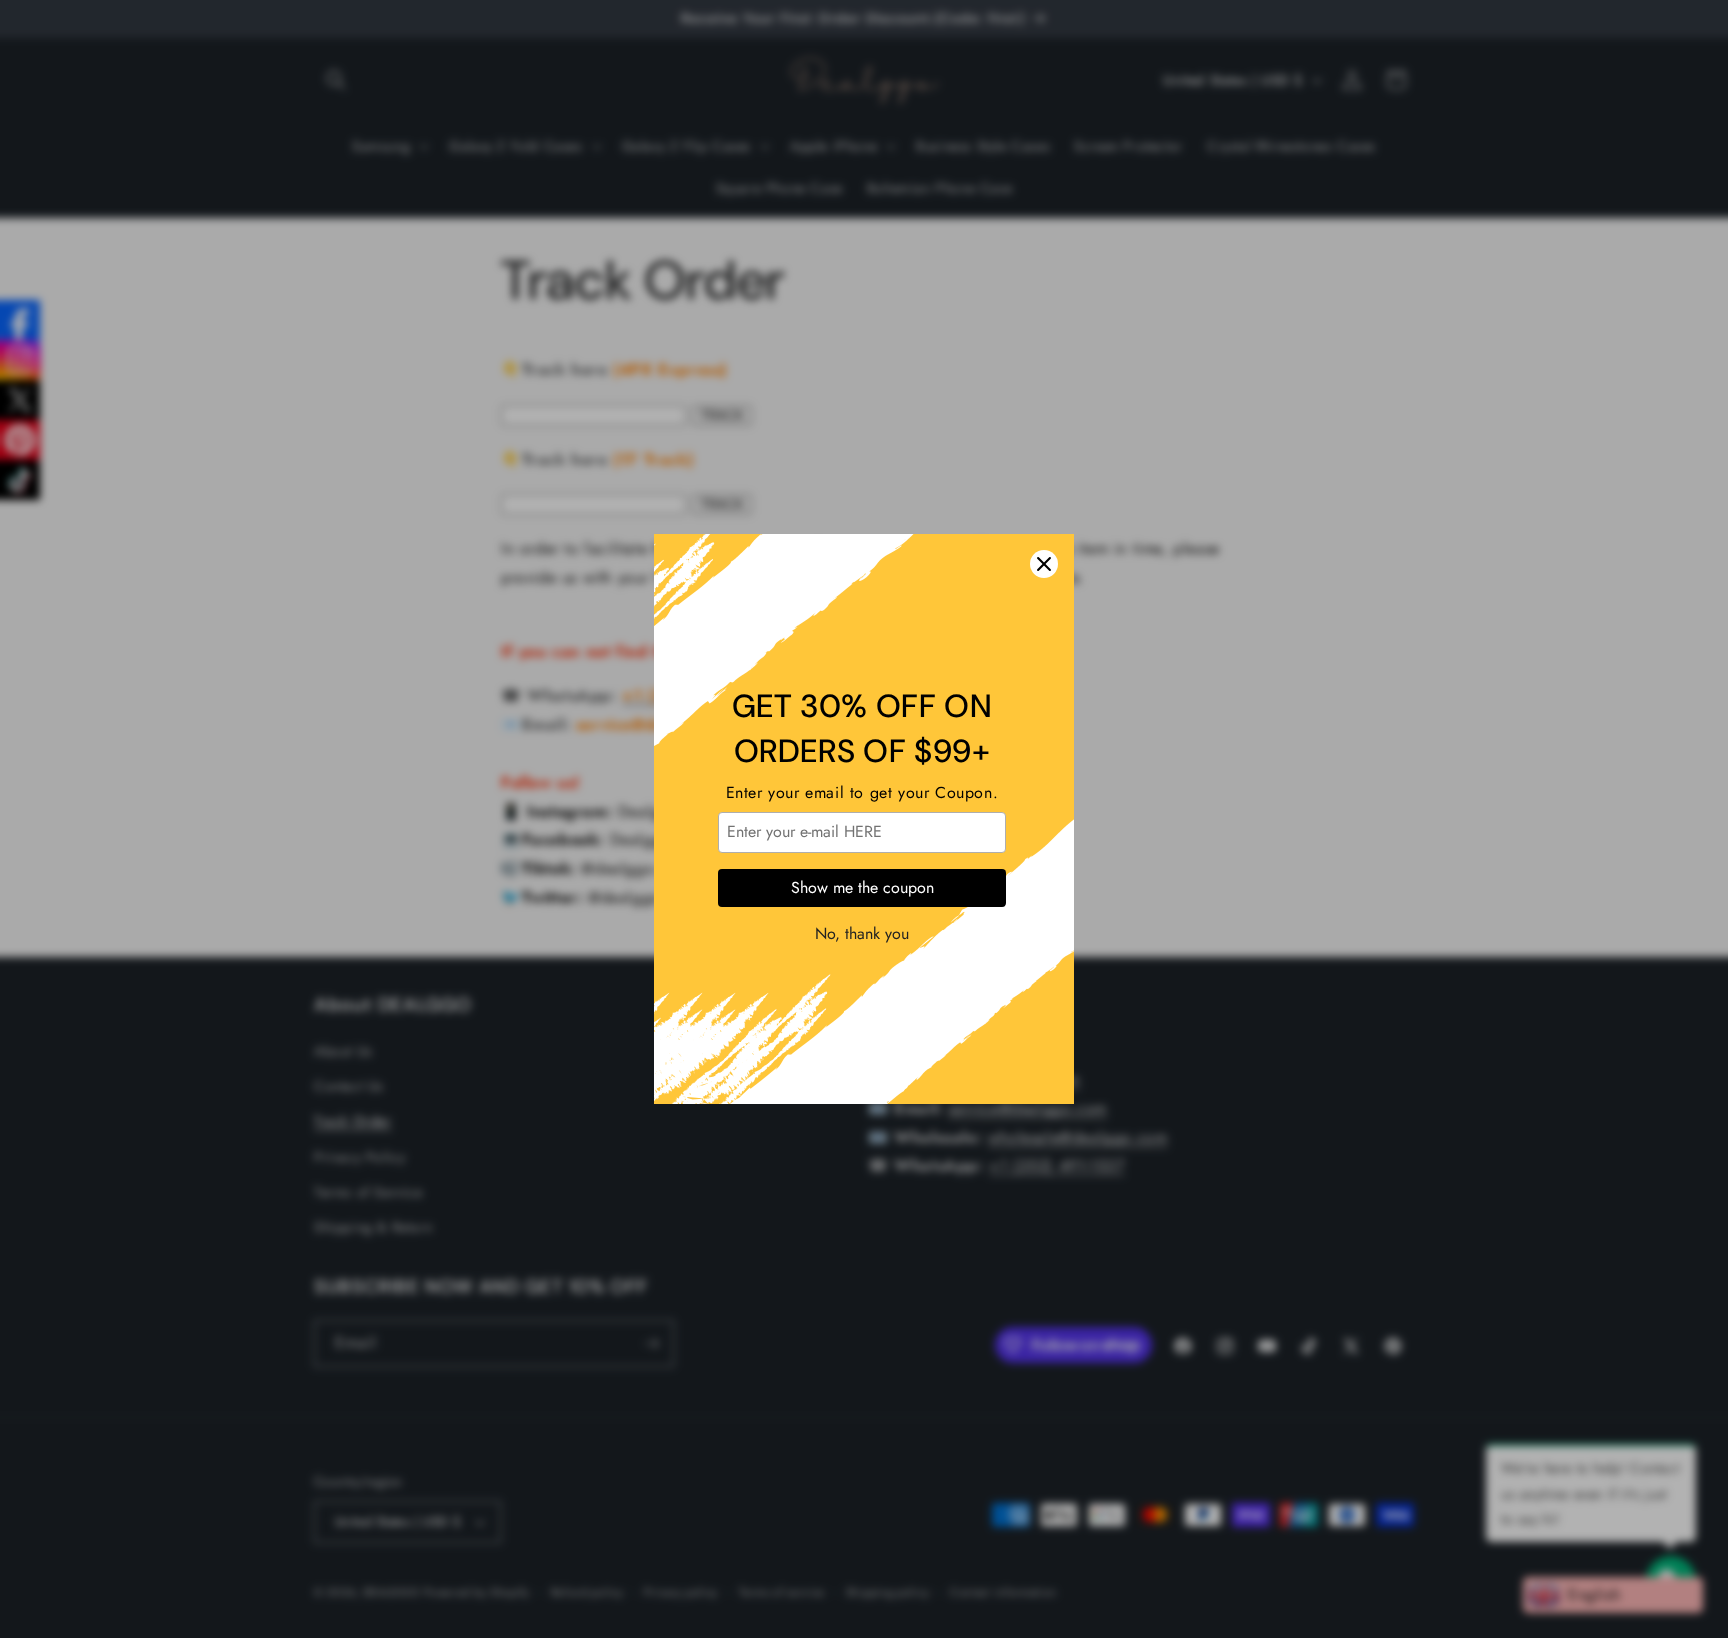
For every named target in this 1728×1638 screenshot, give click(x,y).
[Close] (1044, 564)
